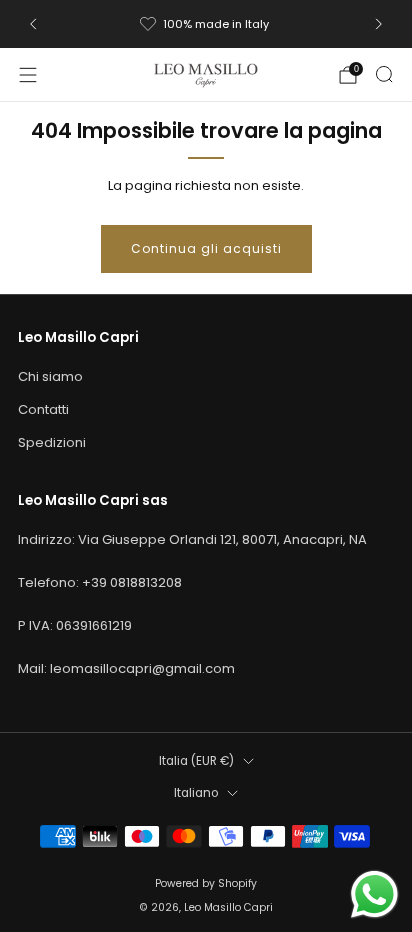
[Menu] (28, 75)
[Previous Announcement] (33, 24)
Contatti (43, 409)
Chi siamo (50, 376)
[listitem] (205, 24)
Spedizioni (52, 442)
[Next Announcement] (379, 24)
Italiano (196, 793)
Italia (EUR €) (196, 761)
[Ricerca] (384, 74)
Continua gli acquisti (206, 248)
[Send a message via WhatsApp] (374, 894)
